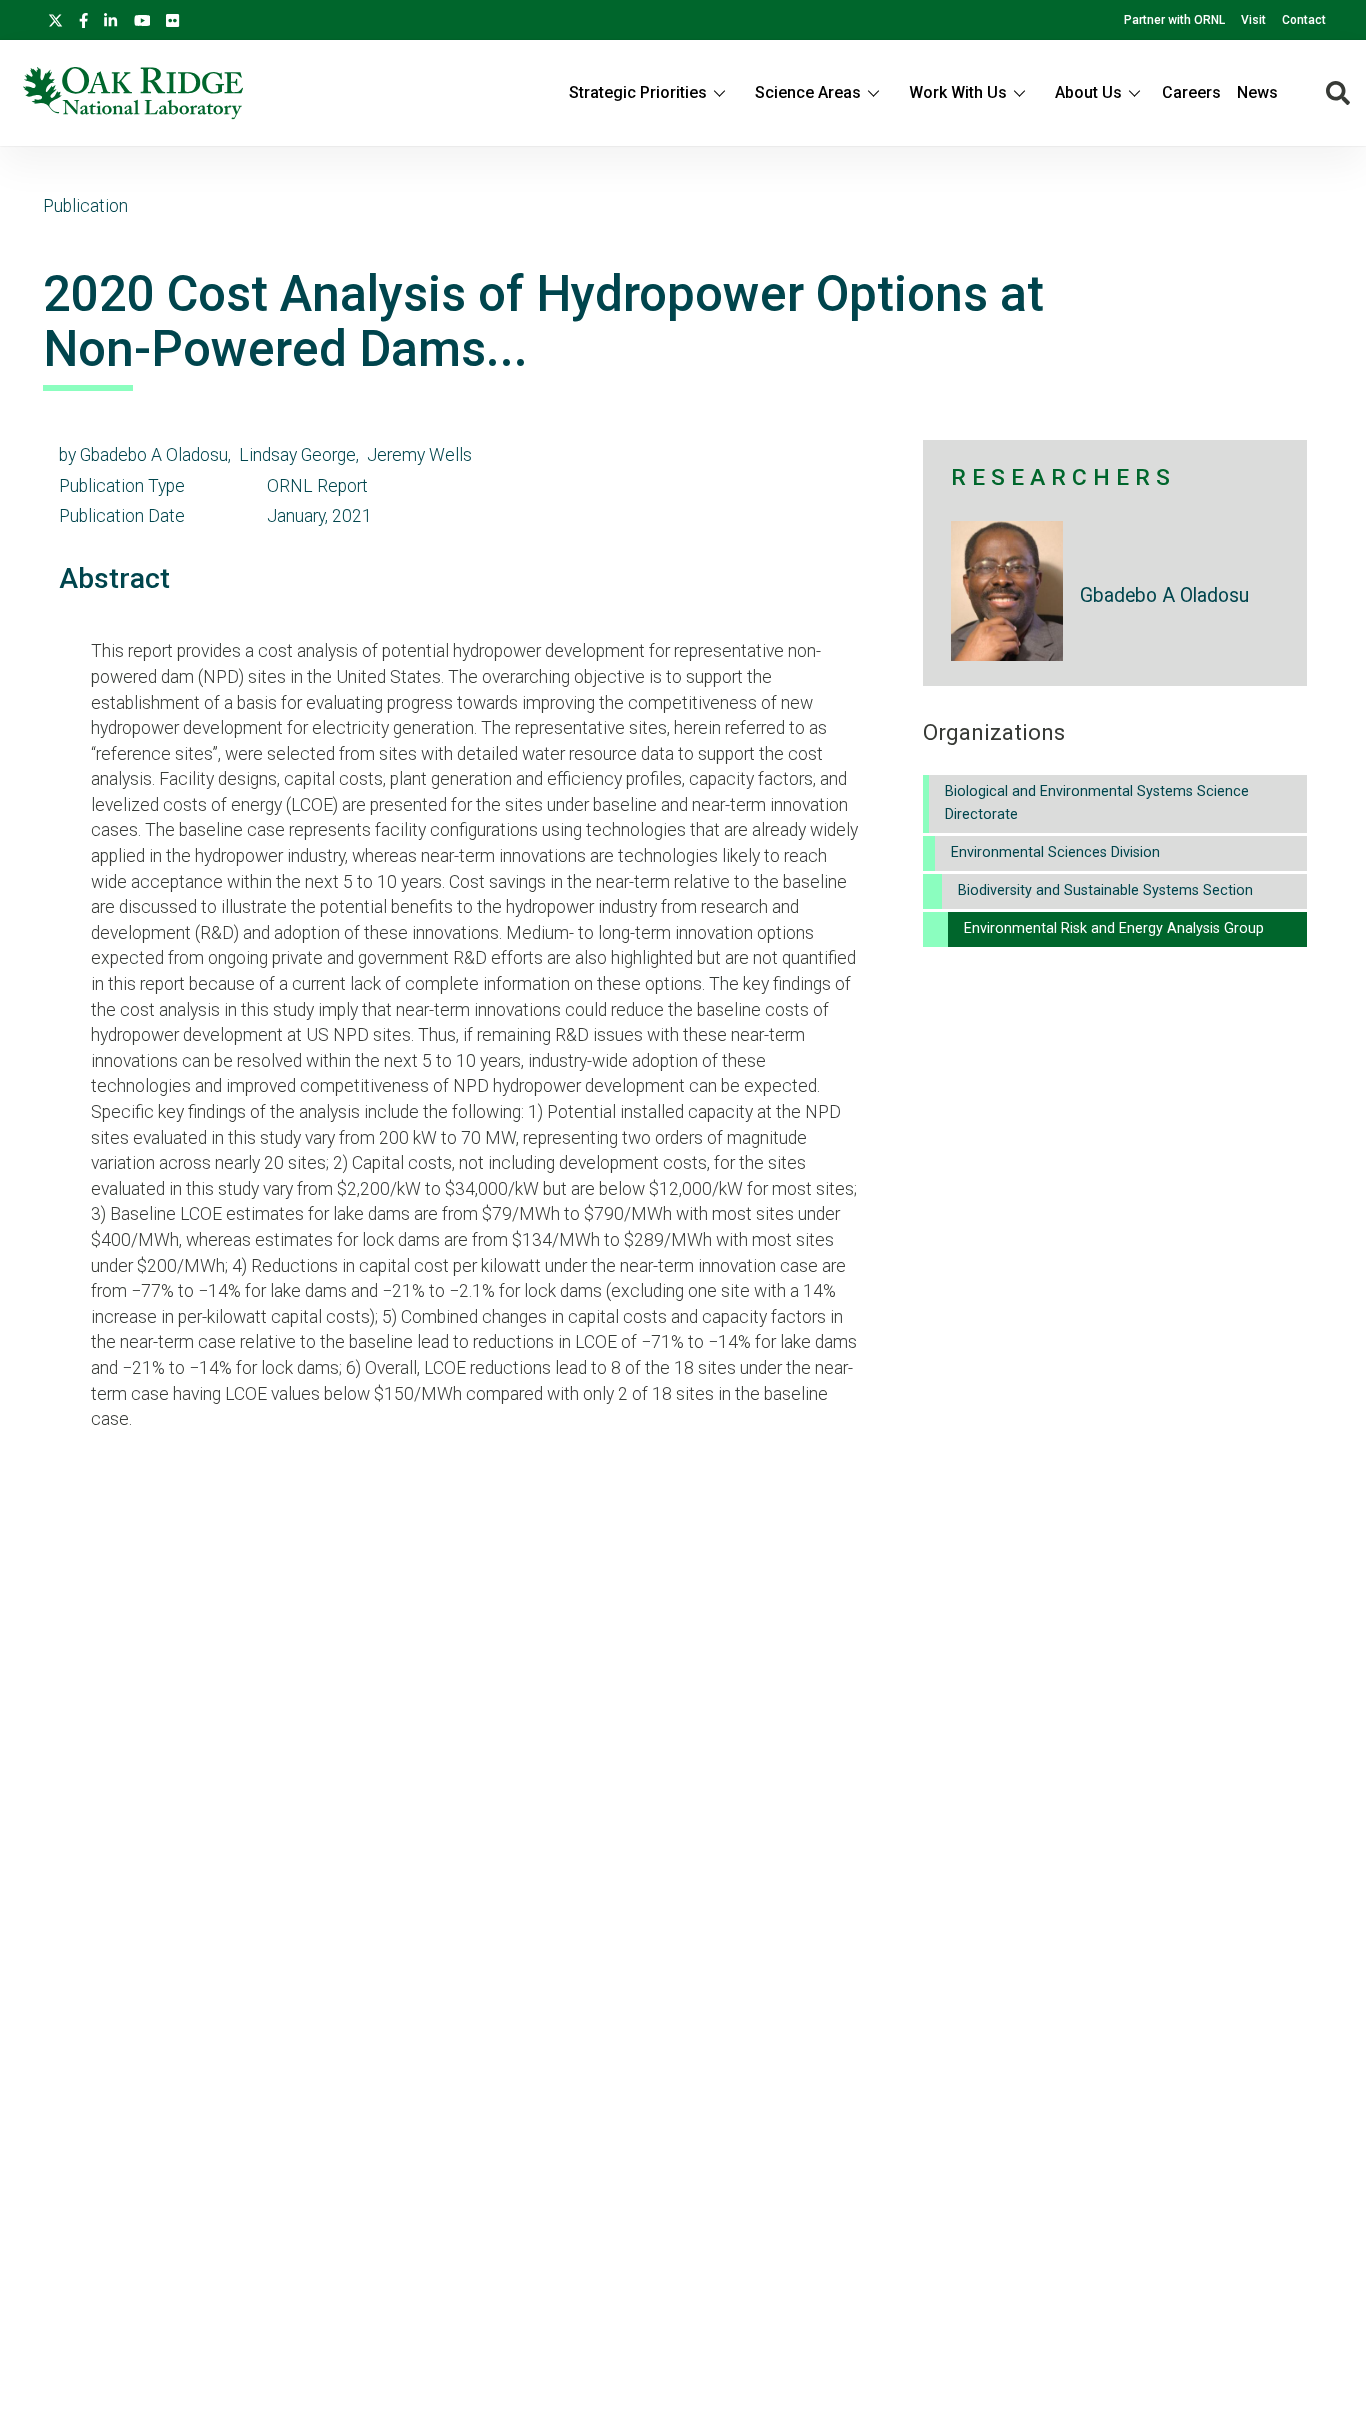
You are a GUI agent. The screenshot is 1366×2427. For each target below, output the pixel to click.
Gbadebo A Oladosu (1164, 595)
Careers (1191, 92)
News (1257, 92)
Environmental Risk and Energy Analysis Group (1114, 928)
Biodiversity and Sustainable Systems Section (1105, 890)
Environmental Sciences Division (1055, 852)
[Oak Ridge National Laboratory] (133, 93)
